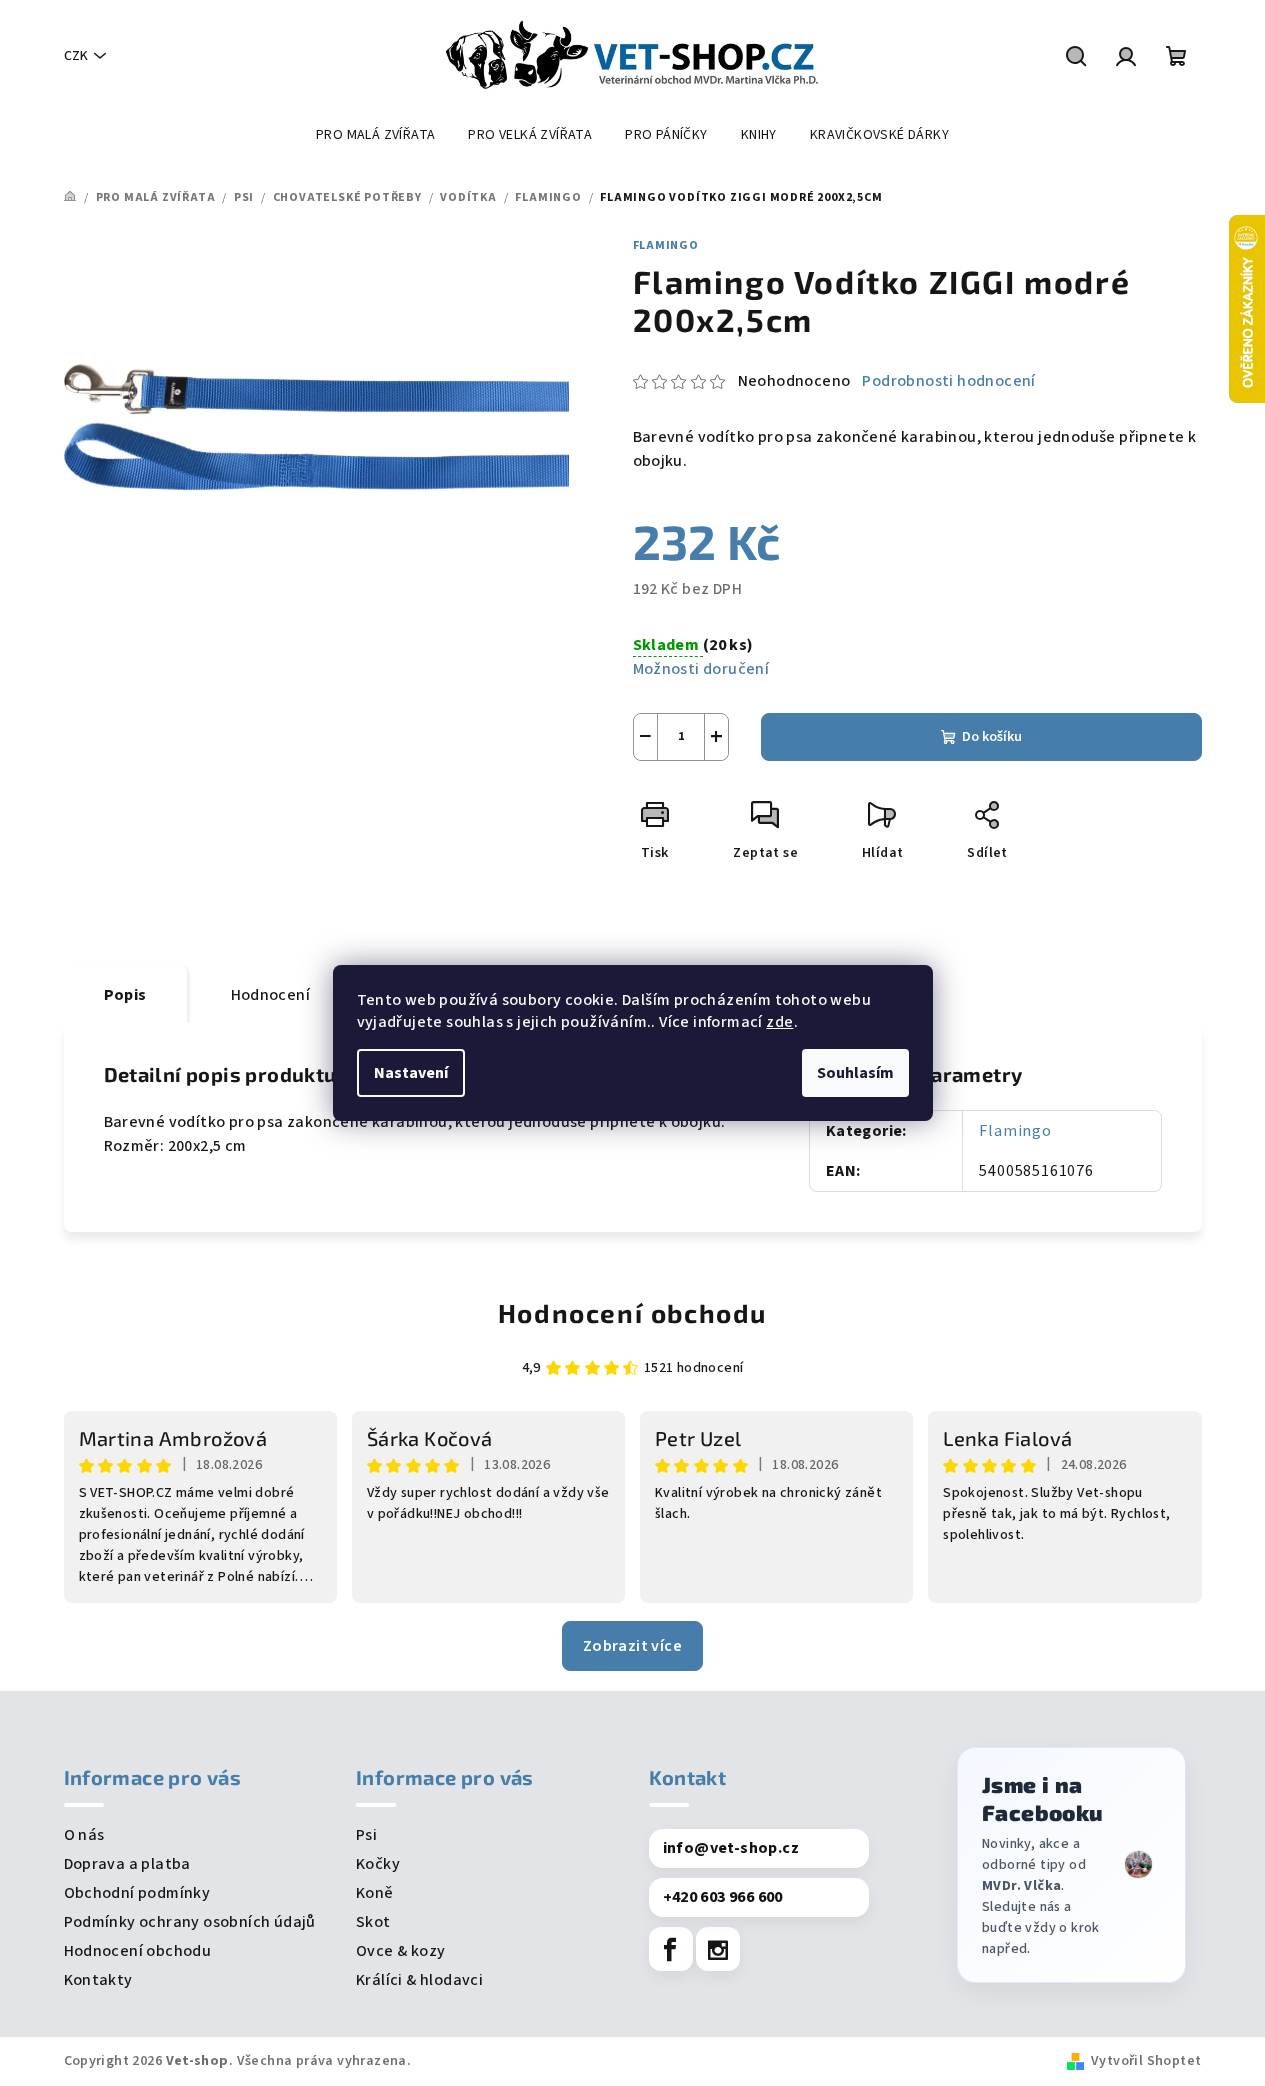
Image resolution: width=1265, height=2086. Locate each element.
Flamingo (666, 245)
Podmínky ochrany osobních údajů (190, 1922)
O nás (84, 1835)
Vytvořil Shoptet (1146, 2061)
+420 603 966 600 (723, 1897)
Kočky (378, 1864)
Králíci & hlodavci (419, 1980)
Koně (375, 1893)
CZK (76, 56)
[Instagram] (718, 1949)
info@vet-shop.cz (731, 1848)
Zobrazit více (632, 1646)
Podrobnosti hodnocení (948, 381)
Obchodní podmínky (137, 1893)
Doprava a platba (127, 1864)
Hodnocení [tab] (271, 995)
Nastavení (411, 1073)
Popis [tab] (125, 995)
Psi (366, 1835)
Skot (373, 1922)
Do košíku (992, 737)
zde (779, 1022)
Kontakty (98, 1980)
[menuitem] (375, 135)
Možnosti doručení (701, 669)
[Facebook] (671, 1949)
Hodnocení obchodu (632, 1312)
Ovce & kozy (400, 1951)
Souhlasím (855, 1073)
